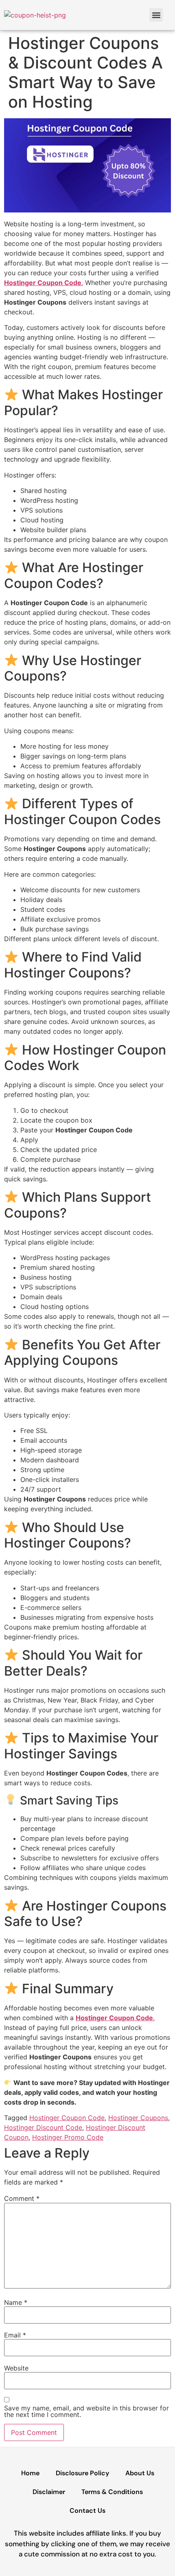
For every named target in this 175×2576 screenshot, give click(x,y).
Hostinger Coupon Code (67, 2118)
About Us (140, 2473)
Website (16, 2368)
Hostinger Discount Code (43, 2127)
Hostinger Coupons (138, 2118)
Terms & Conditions (112, 2492)
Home (30, 2473)
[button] (156, 15)
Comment (22, 2198)
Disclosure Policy (82, 2473)
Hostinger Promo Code (68, 2137)
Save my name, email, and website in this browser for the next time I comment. (86, 2411)
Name (16, 2302)
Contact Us (87, 2511)
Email (15, 2335)
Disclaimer (49, 2492)
